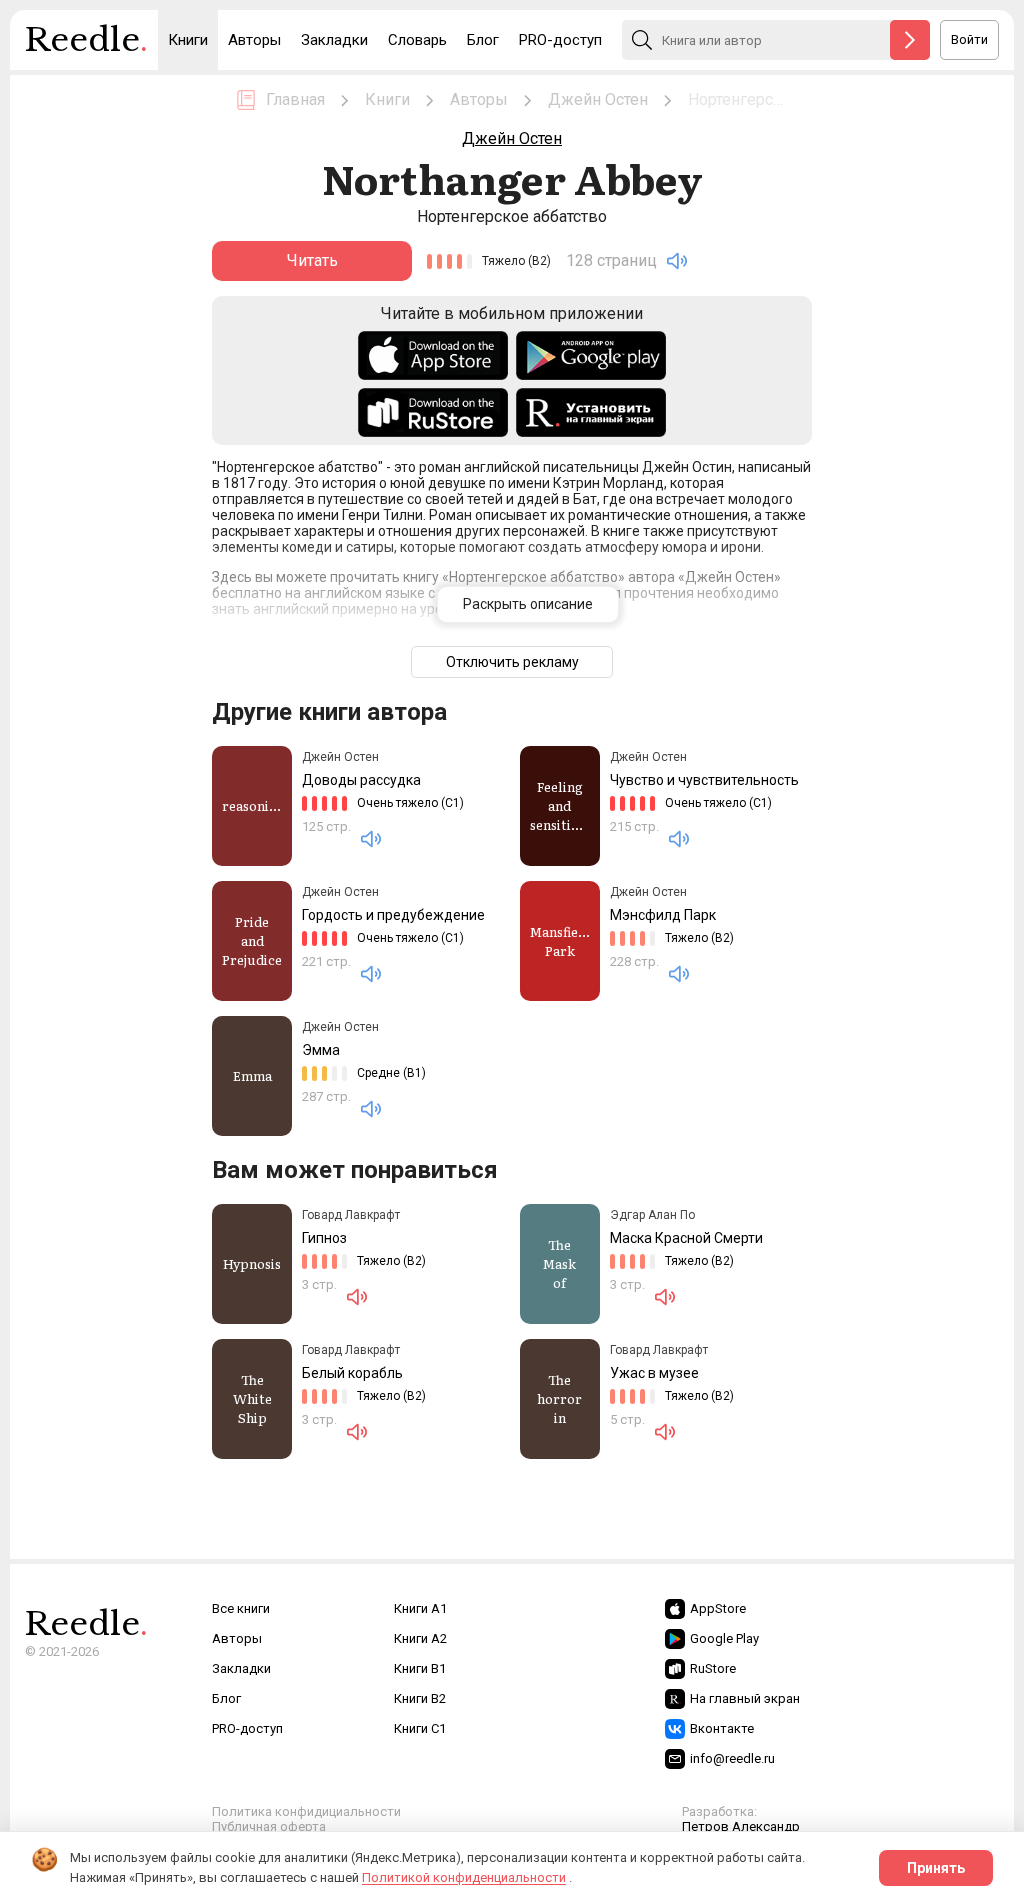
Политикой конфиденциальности (464, 1877)
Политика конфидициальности (306, 1811)
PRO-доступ (560, 40)
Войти (969, 39)
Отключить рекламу (512, 662)
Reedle (86, 40)
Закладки (334, 40)
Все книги (241, 1608)
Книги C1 (420, 1728)
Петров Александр (741, 1826)
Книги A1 (420, 1608)
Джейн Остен (512, 138)
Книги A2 (420, 1638)
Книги (188, 40)
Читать (312, 260)
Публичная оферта (269, 1826)
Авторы (254, 40)
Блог (483, 40)
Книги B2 (420, 1698)
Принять (936, 1868)
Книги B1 (420, 1668)
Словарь (417, 40)
